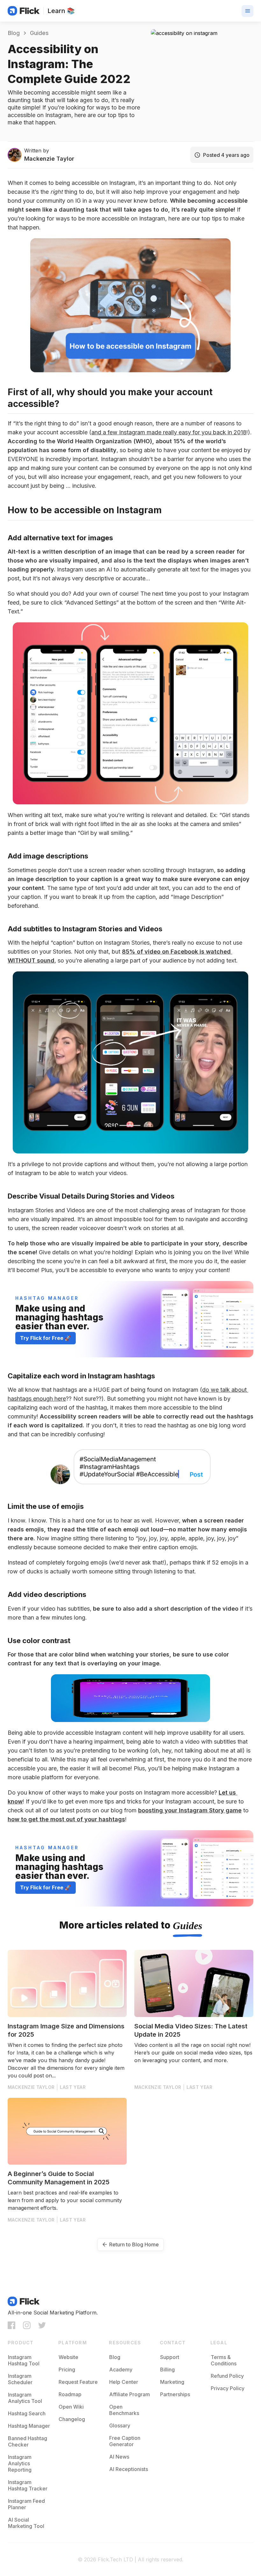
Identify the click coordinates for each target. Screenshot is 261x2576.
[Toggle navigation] (247, 11)
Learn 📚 (61, 11)
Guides (187, 1926)
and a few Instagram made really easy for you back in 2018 (169, 432)
